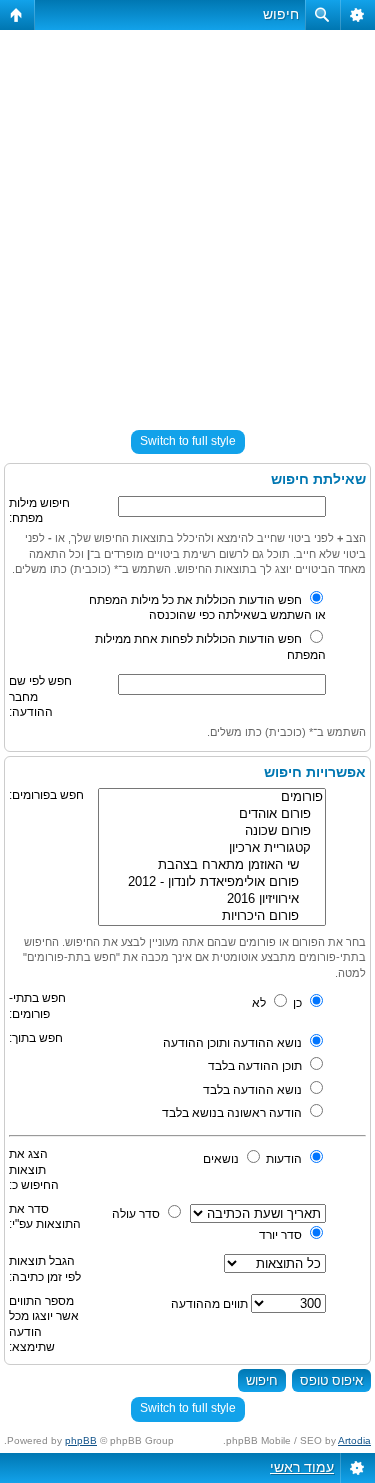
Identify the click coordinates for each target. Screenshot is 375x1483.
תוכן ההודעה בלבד (256, 1066)
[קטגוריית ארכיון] (212, 848)
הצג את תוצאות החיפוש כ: (34, 1169)
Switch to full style (188, 441)
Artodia (354, 1440)
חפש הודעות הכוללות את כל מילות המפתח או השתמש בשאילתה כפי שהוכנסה (207, 608)
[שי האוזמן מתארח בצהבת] (212, 865)
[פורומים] (212, 797)
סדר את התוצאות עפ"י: (45, 1217)
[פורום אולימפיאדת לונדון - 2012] (212, 882)
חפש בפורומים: (46, 795)
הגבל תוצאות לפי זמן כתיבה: (45, 1269)
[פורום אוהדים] (212, 814)
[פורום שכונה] (212, 831)
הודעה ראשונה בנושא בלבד (233, 1113)
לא (260, 1003)
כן (299, 1003)
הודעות (285, 1159)
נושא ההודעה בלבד (254, 1090)
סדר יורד (282, 1235)
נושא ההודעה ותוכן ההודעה (234, 1043)
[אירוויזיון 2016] (212, 899)
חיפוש (281, 14)
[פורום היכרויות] (212, 916)
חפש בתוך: (36, 1038)
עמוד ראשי (302, 1467)
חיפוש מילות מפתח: (39, 511)
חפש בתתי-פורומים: (37, 1006)
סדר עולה (137, 1214)
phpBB (81, 1440)
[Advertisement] (187, 221)
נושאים (222, 1159)
